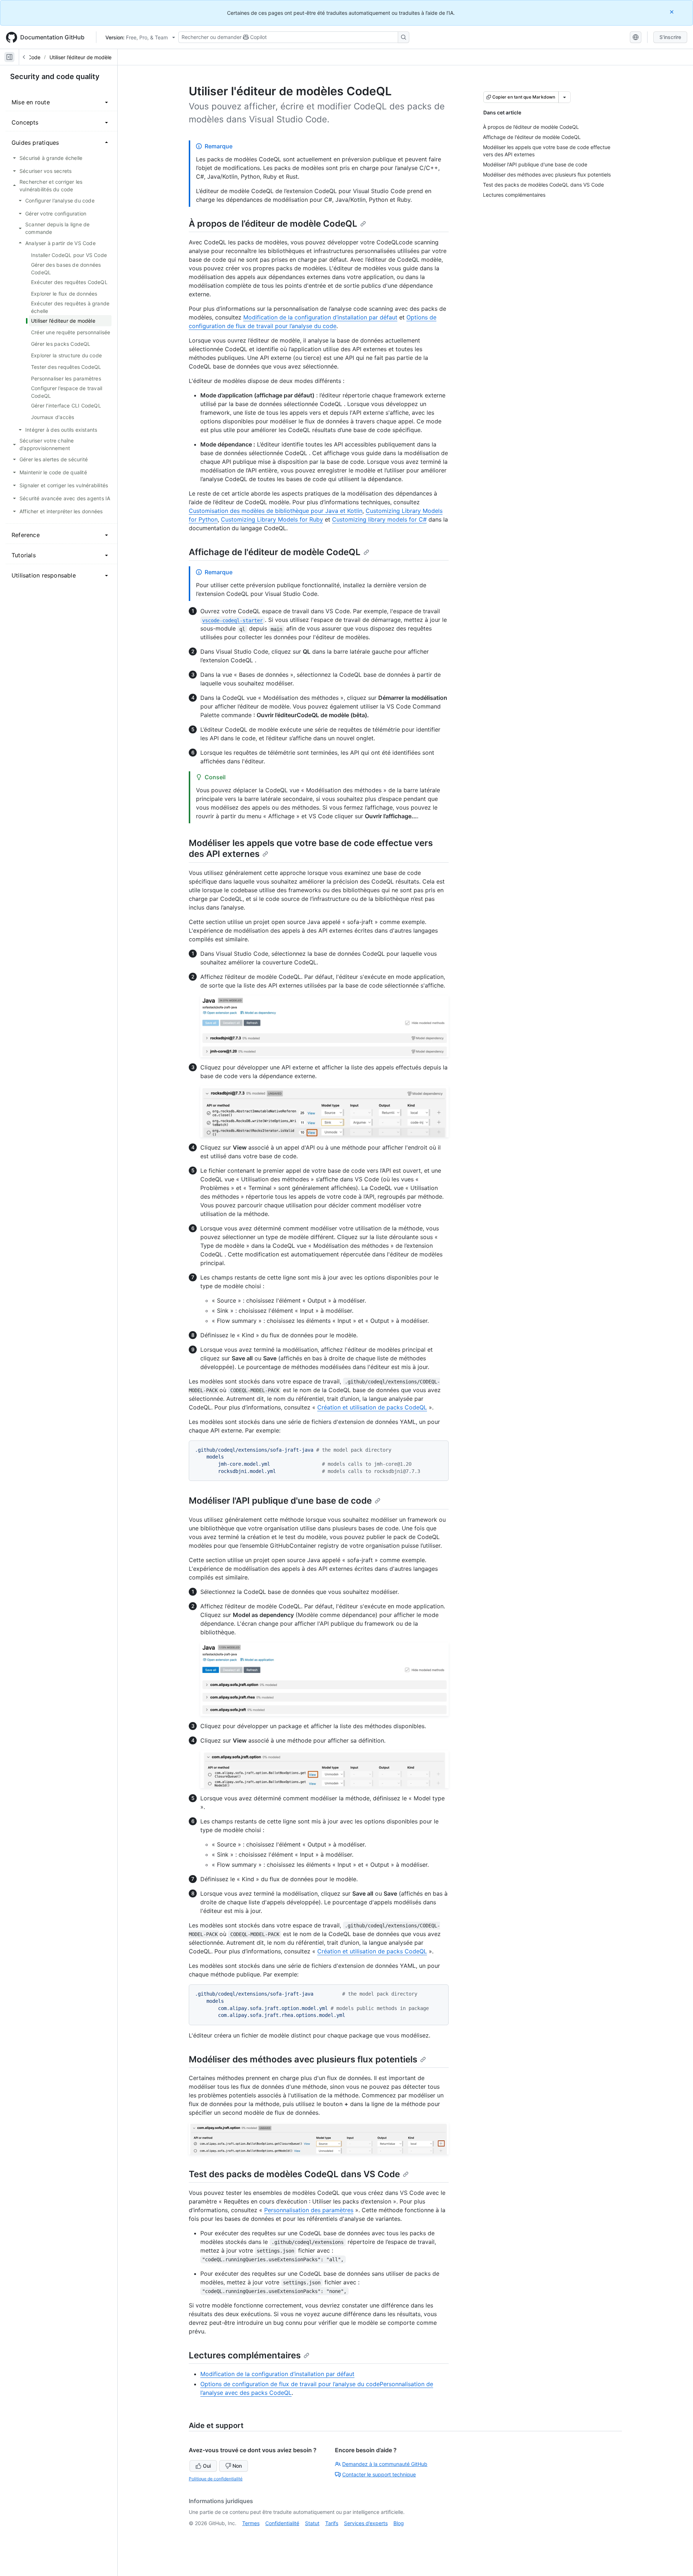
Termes (251, 2523)
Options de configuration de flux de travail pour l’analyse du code (290, 2384)
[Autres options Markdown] (565, 97)
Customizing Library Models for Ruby (272, 519)
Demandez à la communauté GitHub (385, 2464)
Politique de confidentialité (216, 2479)
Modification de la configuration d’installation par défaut (320, 317)
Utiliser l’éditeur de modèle (80, 57)
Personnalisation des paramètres (309, 2210)
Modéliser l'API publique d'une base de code (280, 1501)
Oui (207, 2466)
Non (237, 2466)
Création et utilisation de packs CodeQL (372, 1407)
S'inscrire (670, 37)
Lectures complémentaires (245, 2355)
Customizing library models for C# (379, 519)
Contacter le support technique (379, 2474)
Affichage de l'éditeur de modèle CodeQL (275, 552)
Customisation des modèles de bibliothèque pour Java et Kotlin (276, 511)
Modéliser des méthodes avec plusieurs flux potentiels (303, 2059)
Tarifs (332, 2523)
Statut (312, 2523)
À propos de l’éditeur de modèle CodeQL (273, 224)
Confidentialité (282, 2523)
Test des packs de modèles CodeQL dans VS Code (294, 2174)
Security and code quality (55, 77)
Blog (399, 2523)
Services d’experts (366, 2523)
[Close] (672, 12)
